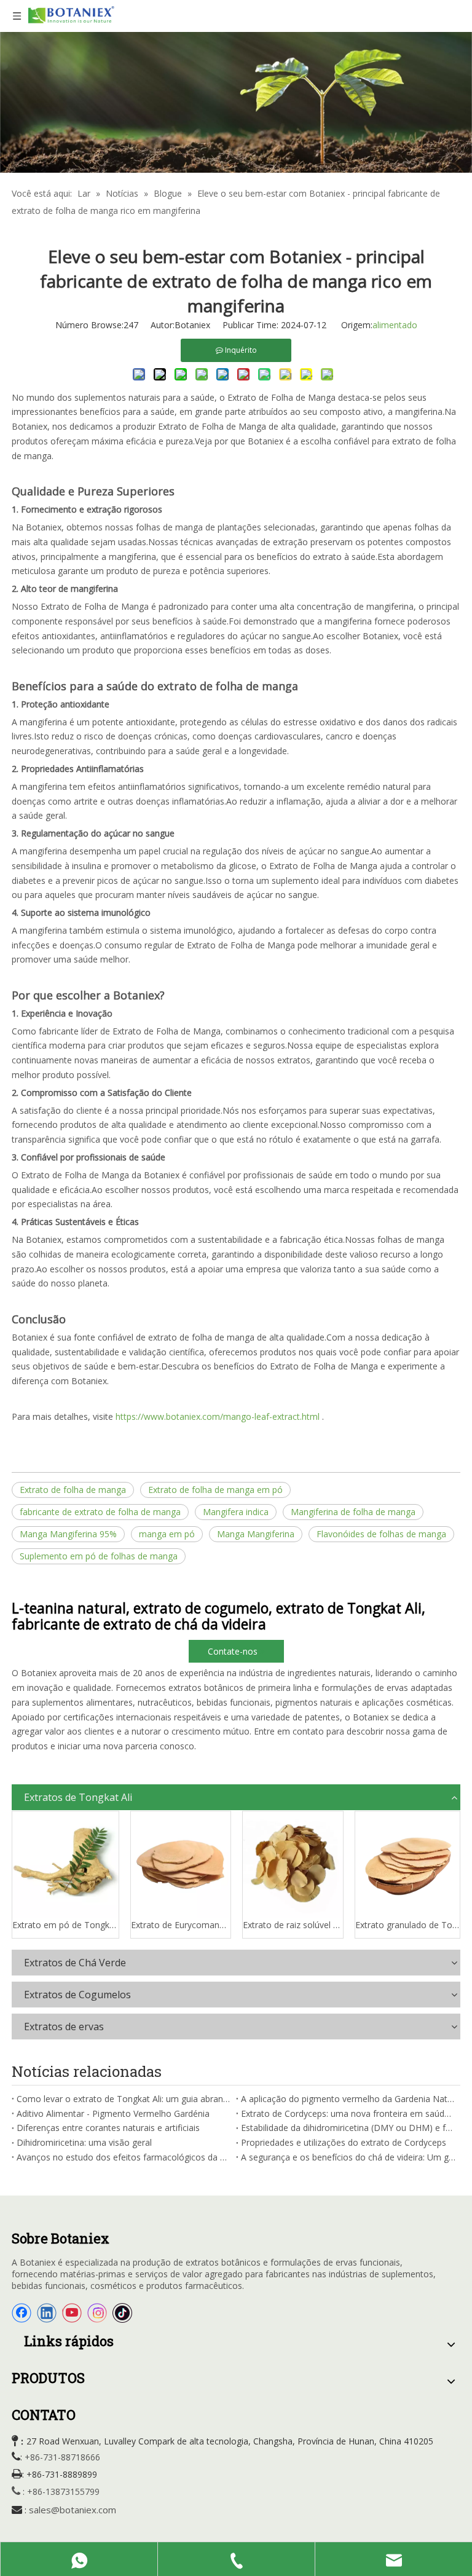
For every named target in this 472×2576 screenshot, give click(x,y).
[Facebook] (22, 2313)
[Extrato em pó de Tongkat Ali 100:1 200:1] (65, 1865)
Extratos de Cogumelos (77, 1995)
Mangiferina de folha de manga (353, 1512)
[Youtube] (72, 2313)
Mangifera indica (236, 1512)
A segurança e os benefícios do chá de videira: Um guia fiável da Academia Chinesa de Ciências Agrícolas (348, 2157)
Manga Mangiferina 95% (68, 1534)
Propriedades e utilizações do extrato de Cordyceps (344, 2142)
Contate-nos (234, 1651)
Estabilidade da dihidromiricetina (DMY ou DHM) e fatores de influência (348, 2128)
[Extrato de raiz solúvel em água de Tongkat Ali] (293, 1865)
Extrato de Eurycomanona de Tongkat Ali (181, 1925)
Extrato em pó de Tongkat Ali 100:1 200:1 (65, 1925)
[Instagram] (97, 2313)
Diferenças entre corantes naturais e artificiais (108, 2128)
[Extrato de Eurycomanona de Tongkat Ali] (181, 1865)
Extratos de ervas (64, 2027)
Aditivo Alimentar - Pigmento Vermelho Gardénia (113, 2113)
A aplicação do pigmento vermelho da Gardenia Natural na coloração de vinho (348, 2099)
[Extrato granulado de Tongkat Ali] (408, 1865)
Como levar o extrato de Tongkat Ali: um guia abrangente (124, 2099)
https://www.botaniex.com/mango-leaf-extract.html (218, 1416)
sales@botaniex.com (73, 2510)
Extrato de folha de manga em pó (215, 1490)
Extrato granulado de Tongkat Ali (408, 1925)
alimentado (395, 325)
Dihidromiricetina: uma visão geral (84, 2142)
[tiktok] (122, 2313)
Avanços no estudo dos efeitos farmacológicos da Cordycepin (124, 2157)
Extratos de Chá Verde (75, 1963)
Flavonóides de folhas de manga (381, 1534)
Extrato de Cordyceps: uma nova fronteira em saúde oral (348, 2113)
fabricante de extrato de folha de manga (100, 1512)
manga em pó (167, 1534)
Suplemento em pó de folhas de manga (99, 1556)
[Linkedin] (47, 2313)
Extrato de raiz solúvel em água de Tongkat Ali (293, 1925)
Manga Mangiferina (256, 1534)
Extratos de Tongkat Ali (78, 1797)
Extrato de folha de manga (73, 1490)
